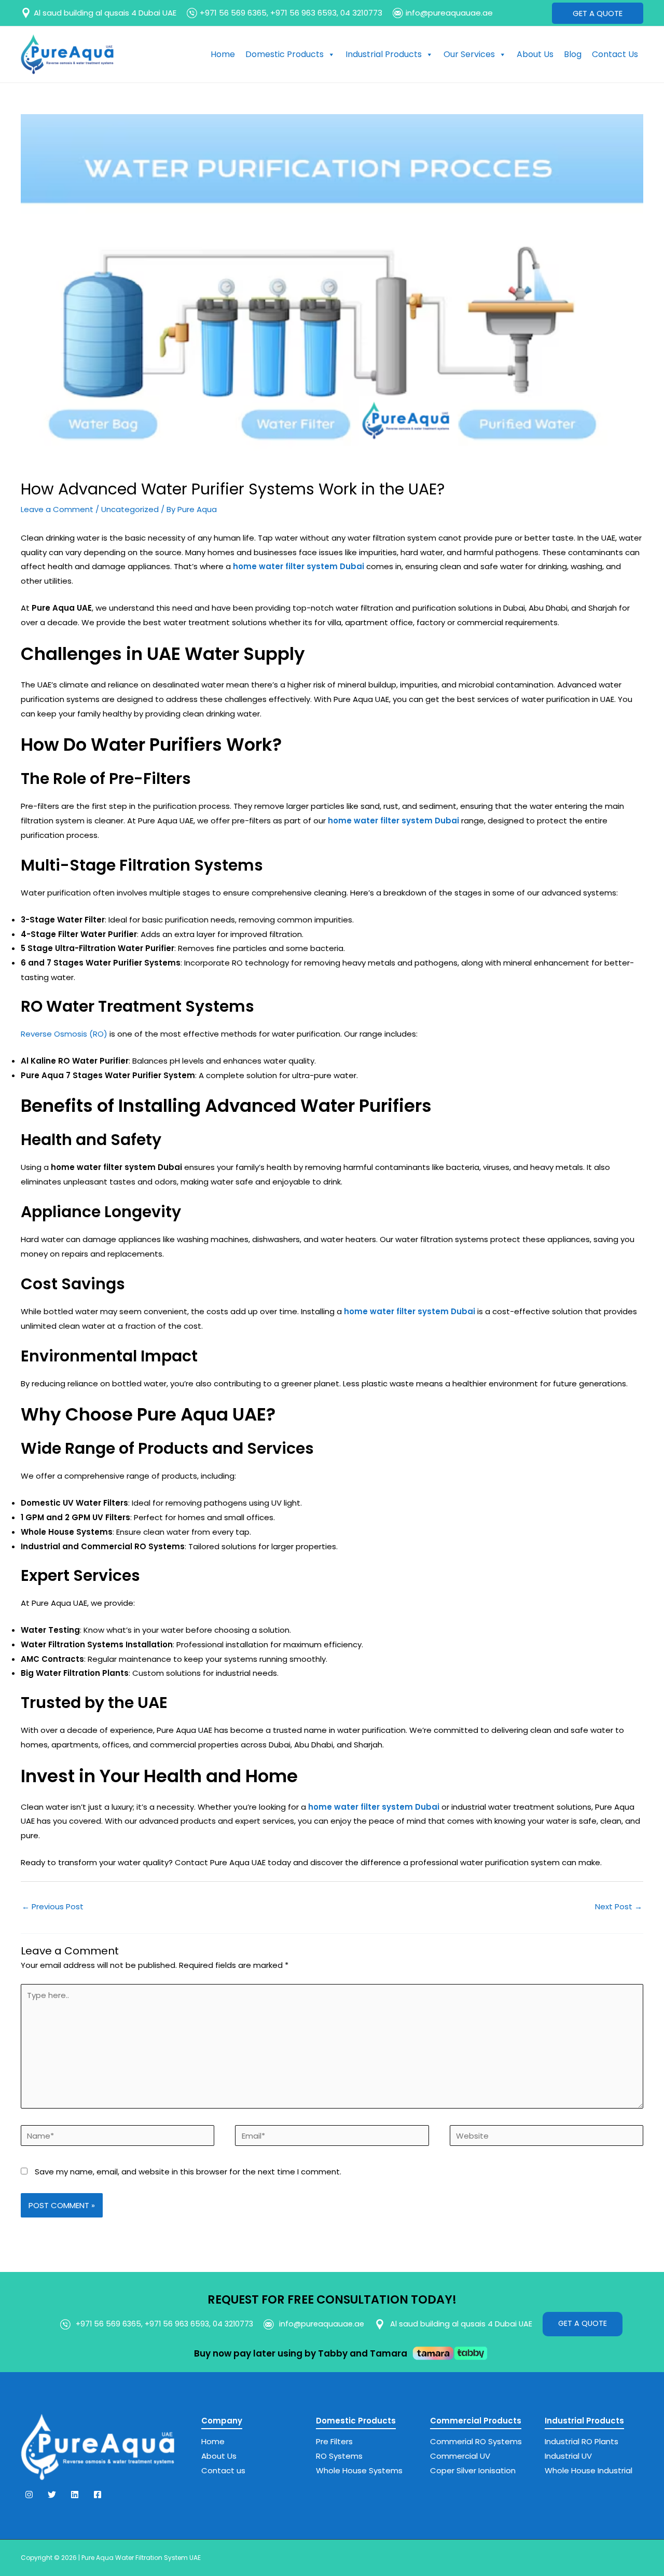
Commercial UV (460, 2456)
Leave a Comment (57, 509)
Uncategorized (130, 509)
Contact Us (615, 54)
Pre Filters (334, 2441)
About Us (535, 54)
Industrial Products (384, 54)
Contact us (223, 2470)
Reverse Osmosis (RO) (64, 1034)
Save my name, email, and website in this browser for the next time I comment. (188, 2172)
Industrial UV (568, 2456)
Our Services (469, 54)
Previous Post (53, 1906)
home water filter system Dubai (410, 1311)
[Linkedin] (75, 2495)
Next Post (619, 1906)
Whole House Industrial (589, 2470)
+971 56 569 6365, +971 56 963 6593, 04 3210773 (291, 13)
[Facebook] (98, 2495)
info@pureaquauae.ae (449, 13)
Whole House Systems (359, 2470)
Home (223, 54)
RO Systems (339, 2456)
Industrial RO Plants (582, 2441)
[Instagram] (29, 2495)
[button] (598, 13)
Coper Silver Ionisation (473, 2470)
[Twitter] (52, 2495)
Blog (573, 54)
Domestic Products (285, 54)
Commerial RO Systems (476, 2441)
